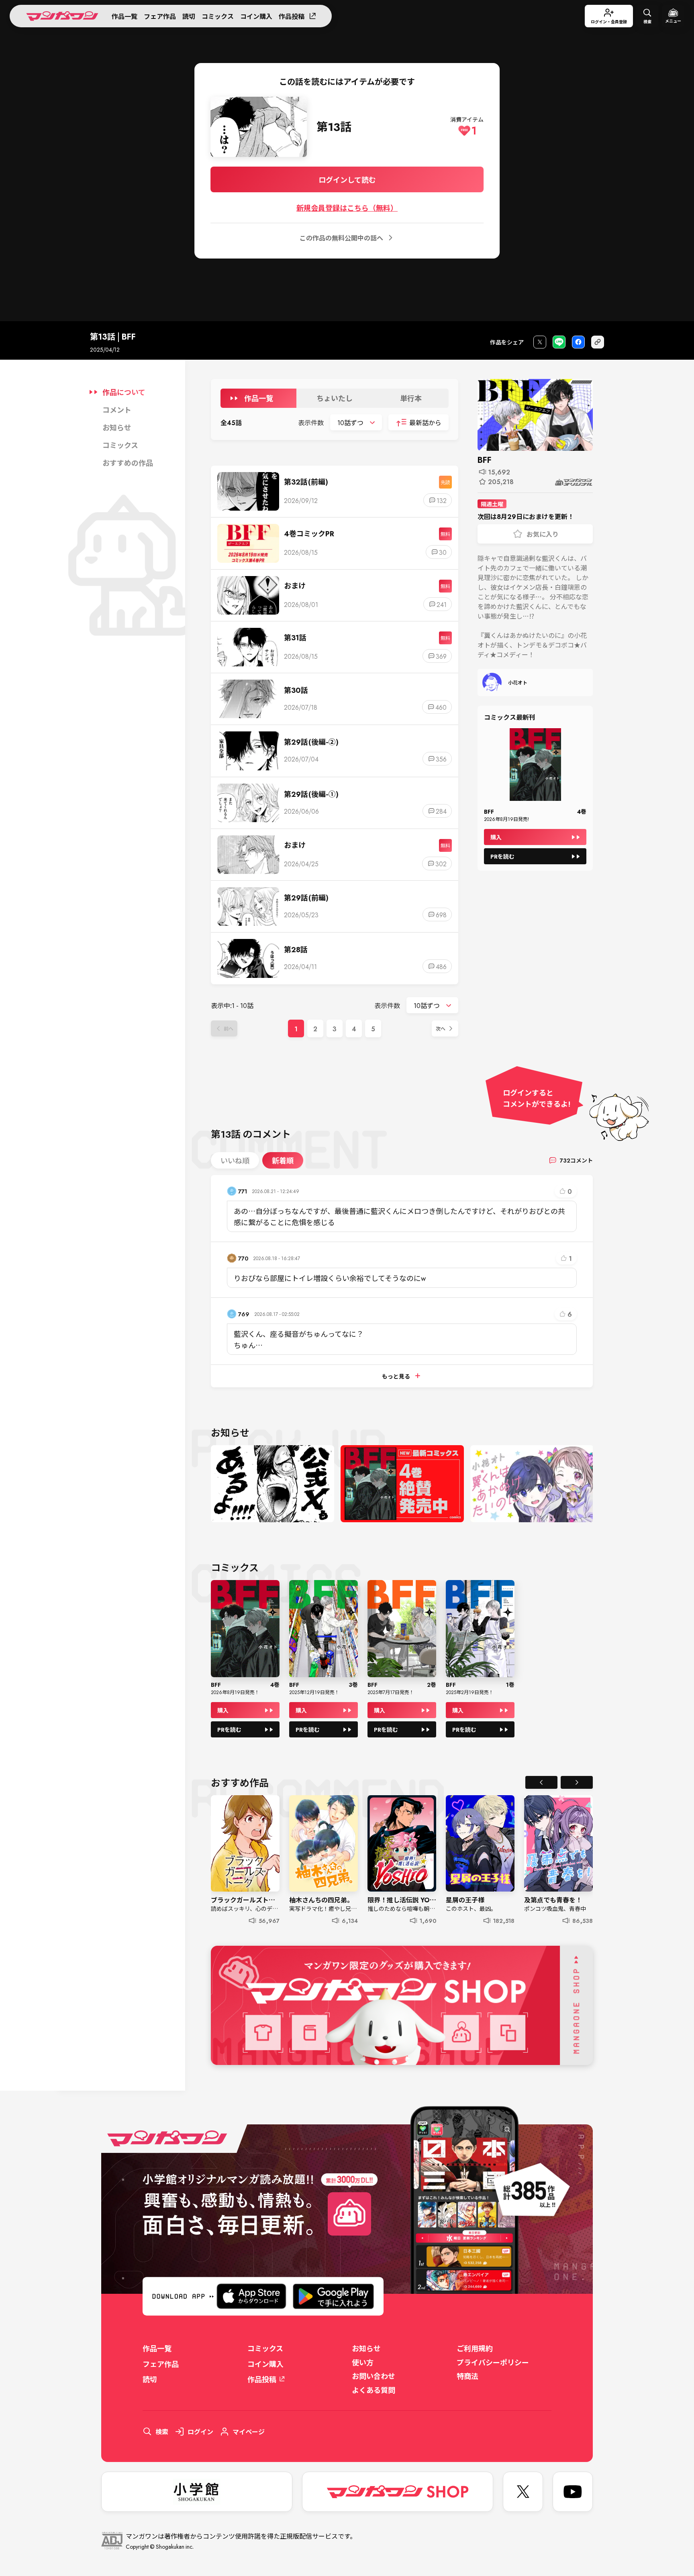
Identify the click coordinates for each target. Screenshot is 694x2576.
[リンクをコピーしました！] (598, 342)
